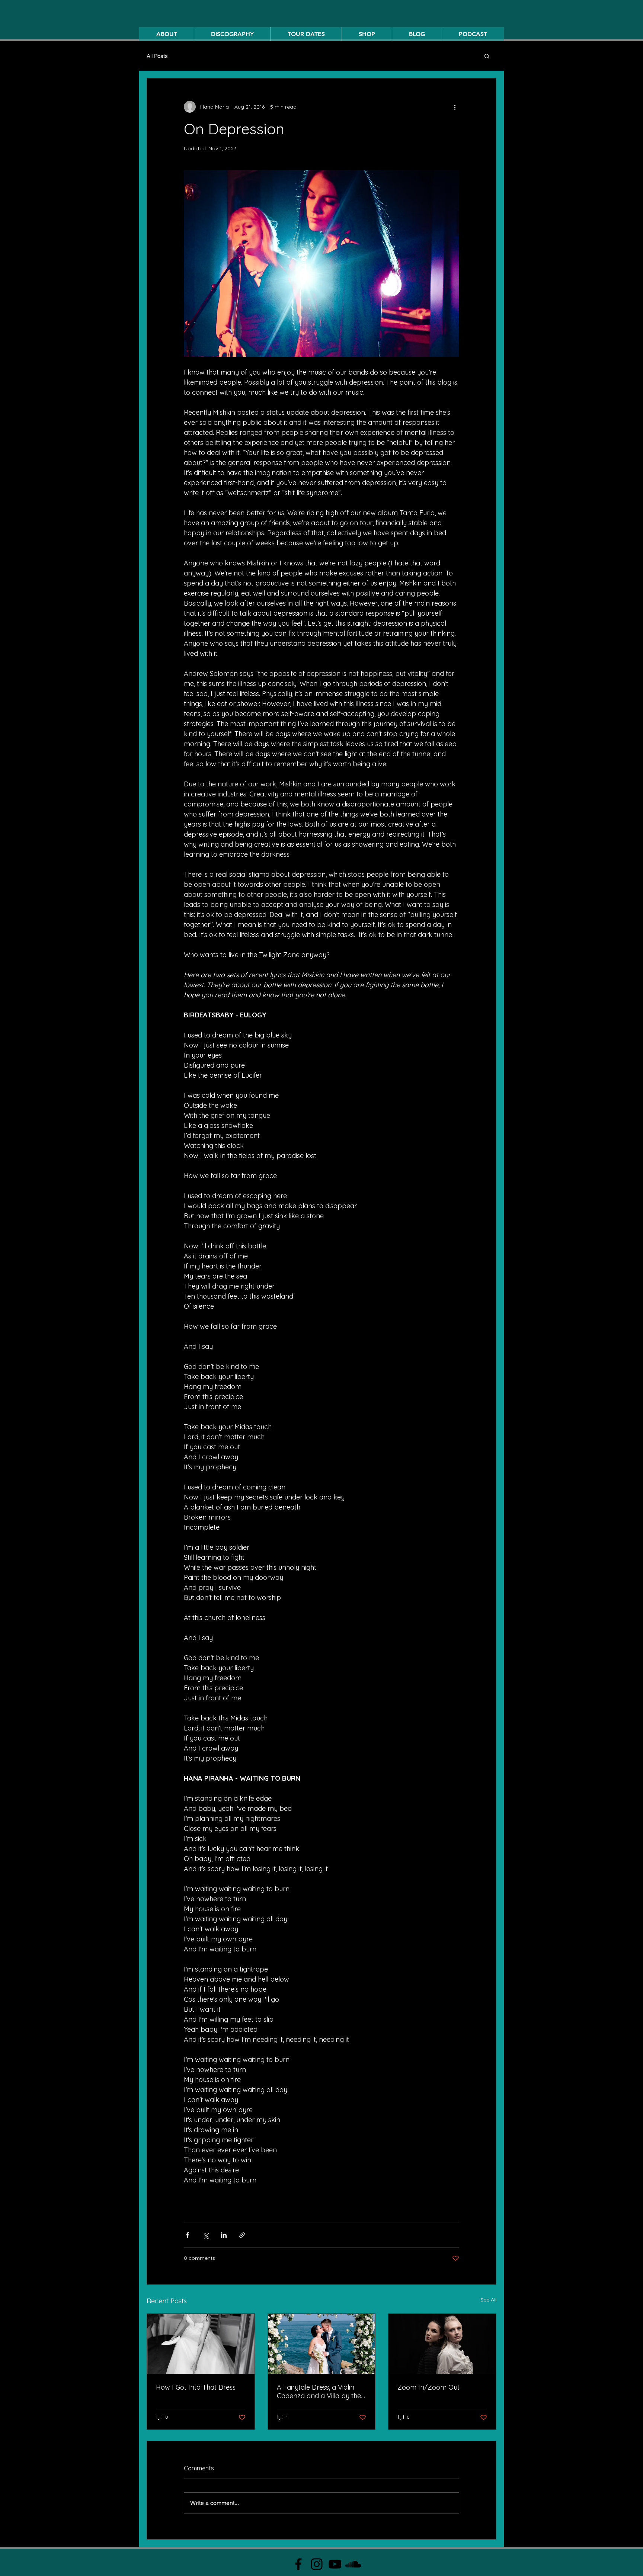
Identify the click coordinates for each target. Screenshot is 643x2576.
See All (488, 2300)
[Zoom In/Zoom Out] (442, 2344)
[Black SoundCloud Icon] (353, 2564)
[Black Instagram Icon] (317, 2564)
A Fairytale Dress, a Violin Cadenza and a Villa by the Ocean (319, 2391)
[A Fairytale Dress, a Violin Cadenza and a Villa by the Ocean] (322, 2344)
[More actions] (455, 107)
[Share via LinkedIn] (224, 2235)
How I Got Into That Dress (196, 2387)
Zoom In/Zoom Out (428, 2387)
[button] (487, 56)
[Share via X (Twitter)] (206, 2235)
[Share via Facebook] (187, 2235)
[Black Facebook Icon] (298, 2564)
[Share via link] (242, 2235)
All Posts (157, 56)
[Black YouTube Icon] (335, 2564)
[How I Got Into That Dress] (201, 2344)
